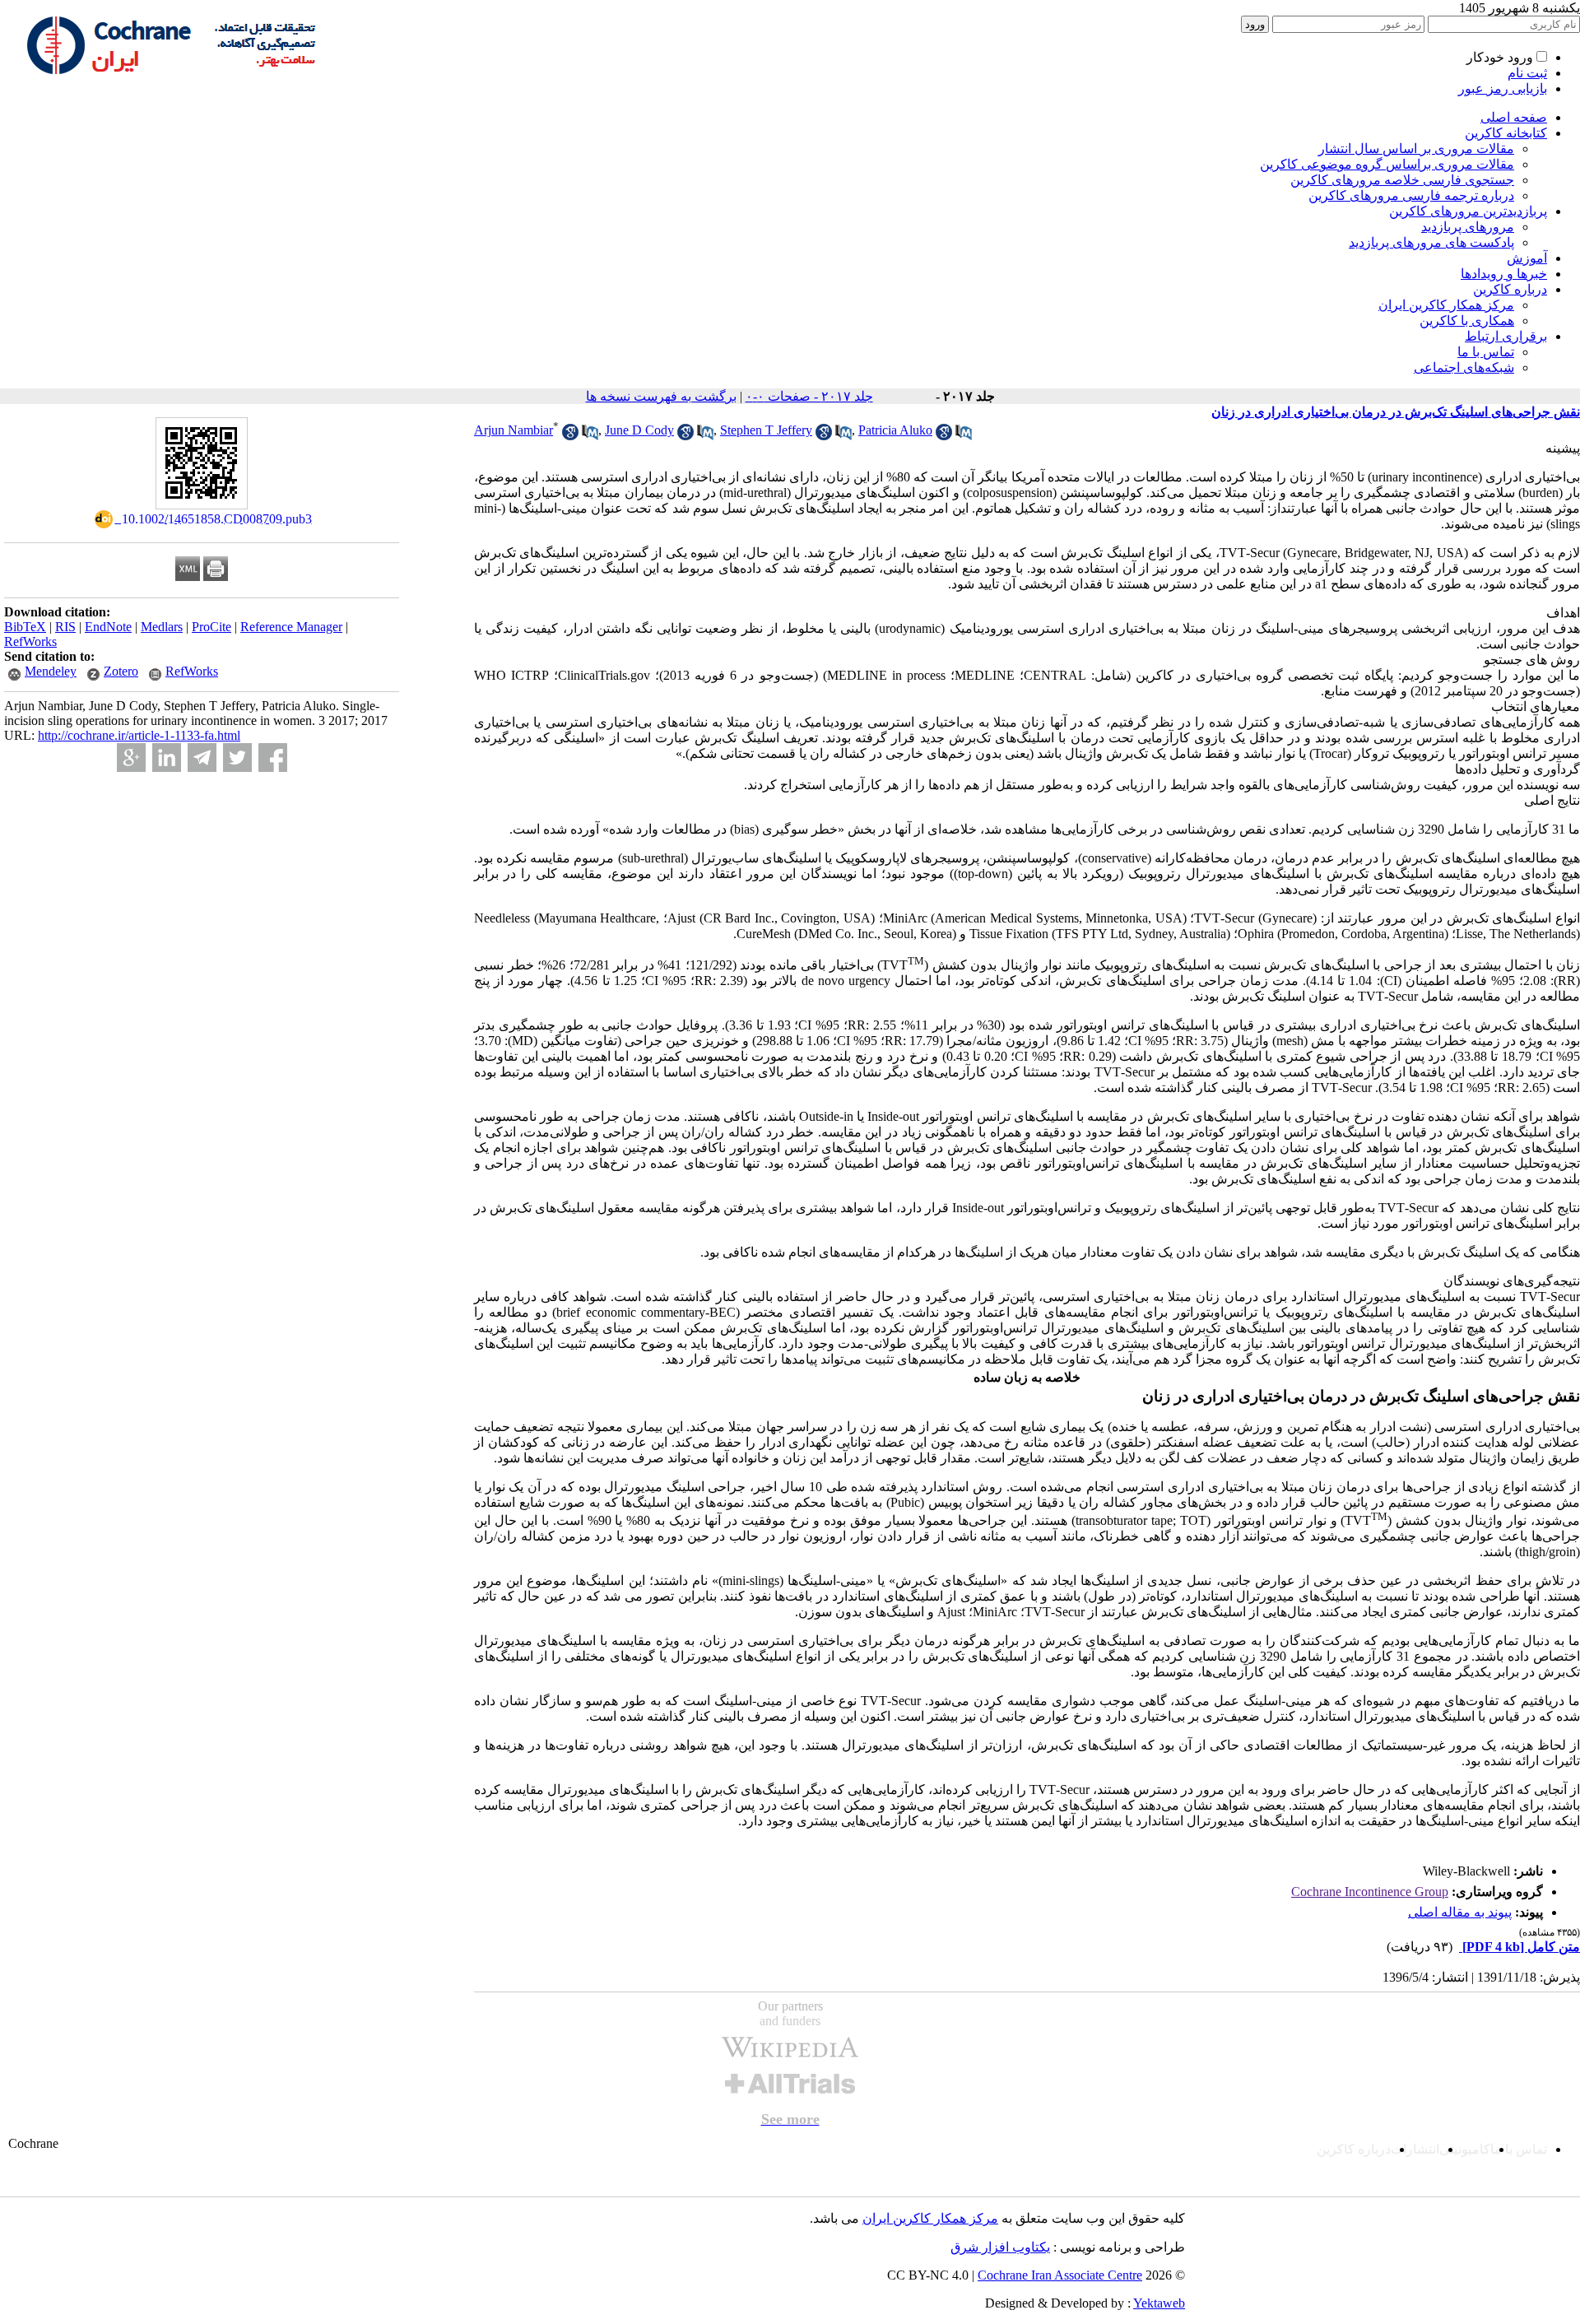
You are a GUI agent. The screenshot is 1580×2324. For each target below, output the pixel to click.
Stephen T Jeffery (766, 430)
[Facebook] (273, 758)
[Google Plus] (131, 758)
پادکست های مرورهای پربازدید (1431, 242)
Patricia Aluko (895, 430)
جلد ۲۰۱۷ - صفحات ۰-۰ (809, 396)
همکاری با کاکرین (1467, 321)
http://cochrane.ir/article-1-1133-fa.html (139, 735)
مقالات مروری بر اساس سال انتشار (1416, 149)
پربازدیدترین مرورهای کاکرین (1468, 211)
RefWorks (30, 641)
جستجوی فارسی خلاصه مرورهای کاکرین (1402, 180)
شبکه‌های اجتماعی (1464, 367)
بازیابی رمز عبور (1503, 88)
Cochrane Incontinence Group (1370, 1892)
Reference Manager (291, 627)
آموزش (1527, 258)
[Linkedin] (167, 758)
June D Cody (639, 430)
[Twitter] (237, 758)
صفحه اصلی (1514, 117)
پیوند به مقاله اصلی (1460, 1912)
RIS (65, 627)
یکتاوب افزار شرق (1000, 2247)
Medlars (162, 627)
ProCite (211, 627)
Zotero (121, 671)
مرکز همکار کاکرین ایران (1446, 305)
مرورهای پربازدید (1468, 227)
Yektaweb (1159, 2303)
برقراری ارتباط (1506, 336)
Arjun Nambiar (513, 430)
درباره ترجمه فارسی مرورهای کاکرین (1411, 195)
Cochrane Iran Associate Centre (1060, 2275)
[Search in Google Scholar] (570, 436)
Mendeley (51, 671)
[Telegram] (202, 758)
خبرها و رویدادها (1504, 274)
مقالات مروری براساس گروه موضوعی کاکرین (1387, 164)
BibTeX (25, 627)
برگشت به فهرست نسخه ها (661, 396)
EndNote (108, 627)
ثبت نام (1527, 73)
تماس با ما (1486, 352)
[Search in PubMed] (590, 436)
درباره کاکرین (1510, 289)
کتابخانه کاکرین (1506, 133)
